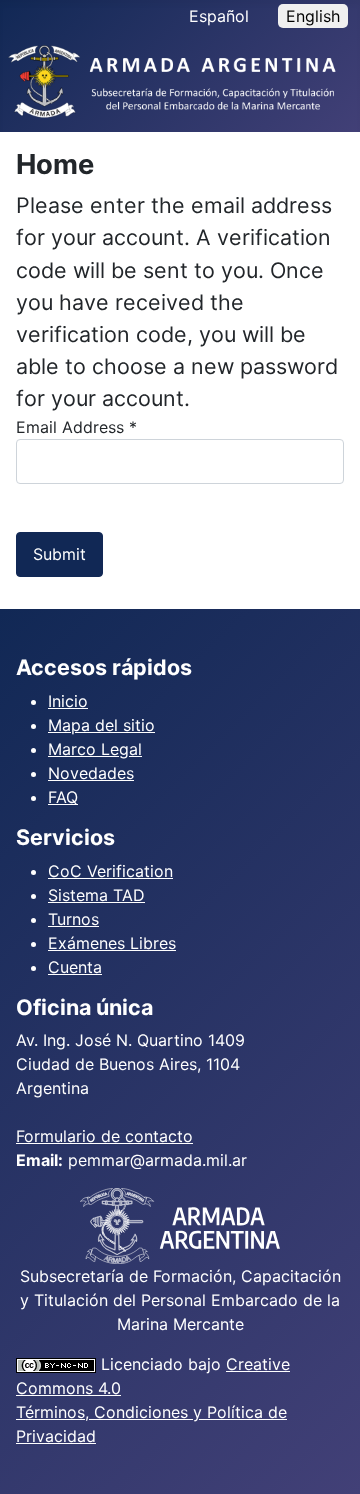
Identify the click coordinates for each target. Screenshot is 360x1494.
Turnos (73, 919)
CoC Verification (110, 871)
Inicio (68, 701)
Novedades (91, 773)
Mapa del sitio (101, 725)
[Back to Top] (325, 1457)
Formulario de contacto (104, 1136)
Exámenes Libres (112, 943)
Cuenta (75, 967)
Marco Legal (95, 749)
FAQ (63, 797)
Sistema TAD (96, 895)
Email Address (76, 427)
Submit (59, 554)
